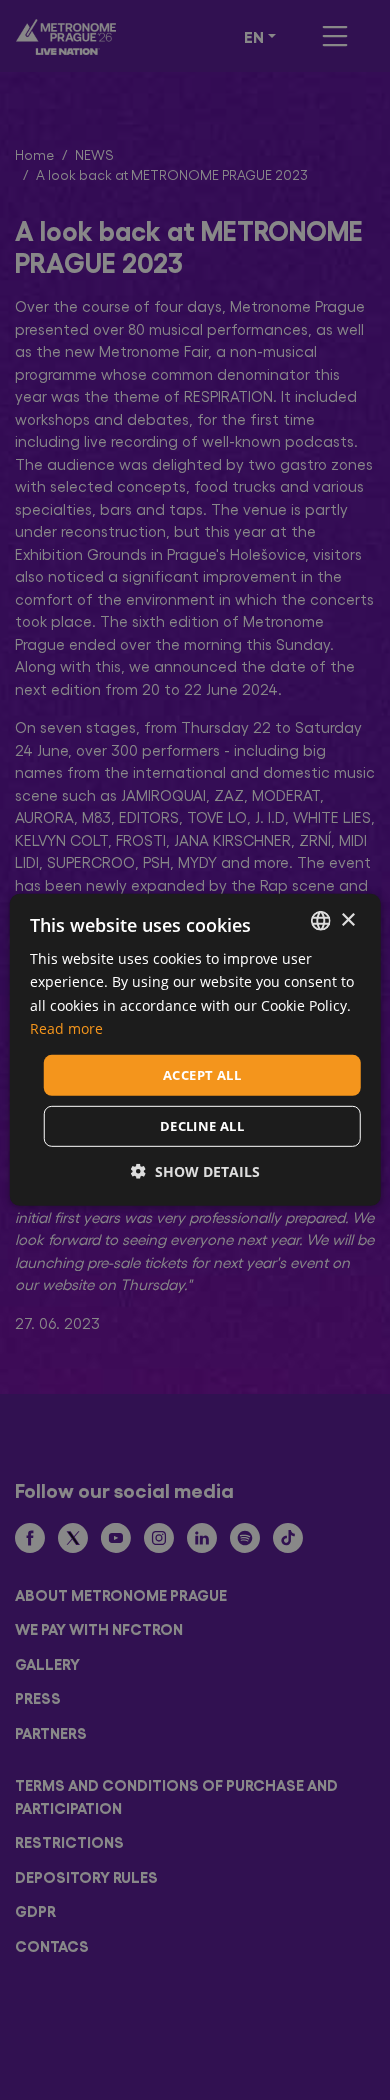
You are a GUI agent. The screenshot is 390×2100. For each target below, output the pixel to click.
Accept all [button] (202, 1075)
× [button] (347, 919)
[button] (195, 1171)
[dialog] (195, 1050)
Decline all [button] (202, 1126)
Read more (66, 1027)
